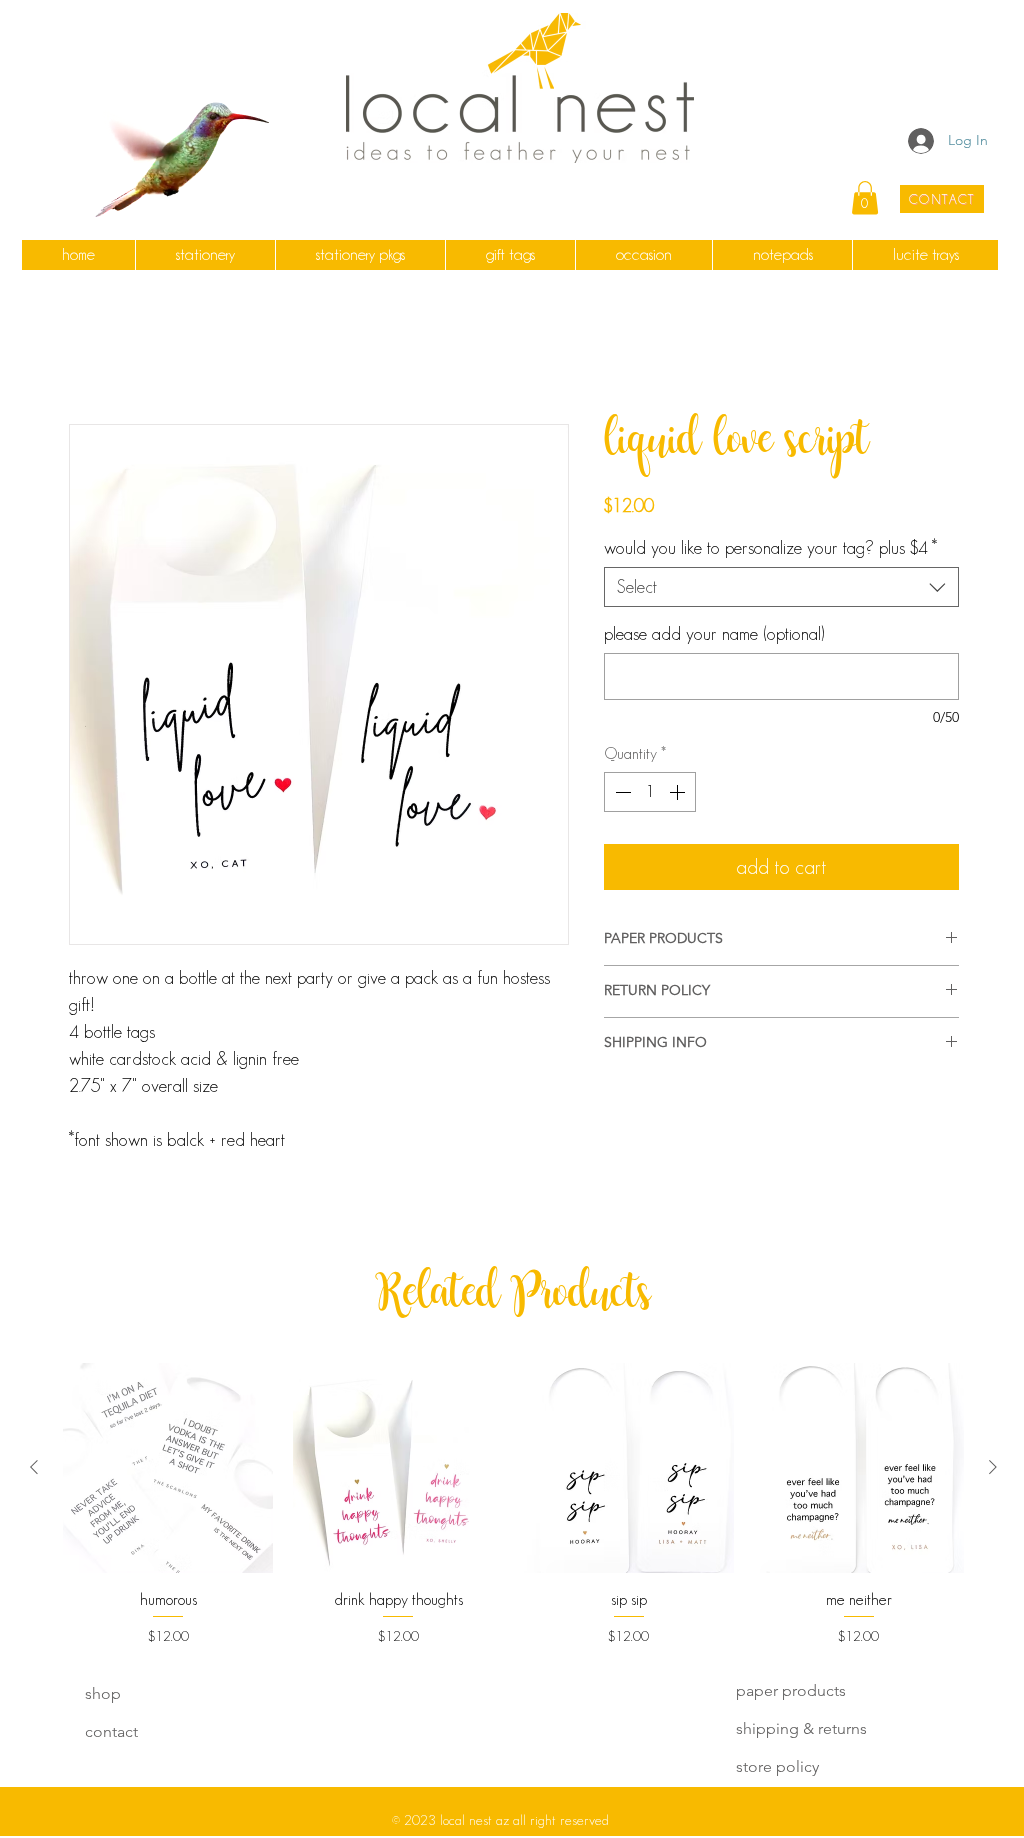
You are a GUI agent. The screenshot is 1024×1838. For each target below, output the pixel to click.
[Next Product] (993, 1469)
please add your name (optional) (714, 636)
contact (111, 1733)
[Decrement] (621, 794)
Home (91, 353)
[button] (205, 255)
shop (103, 1695)
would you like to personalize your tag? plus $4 (770, 550)
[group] (513, 1506)
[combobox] (781, 589)
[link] (865, 197)
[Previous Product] (34, 1469)
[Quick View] (168, 1470)
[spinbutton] (650, 794)
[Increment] (679, 794)
